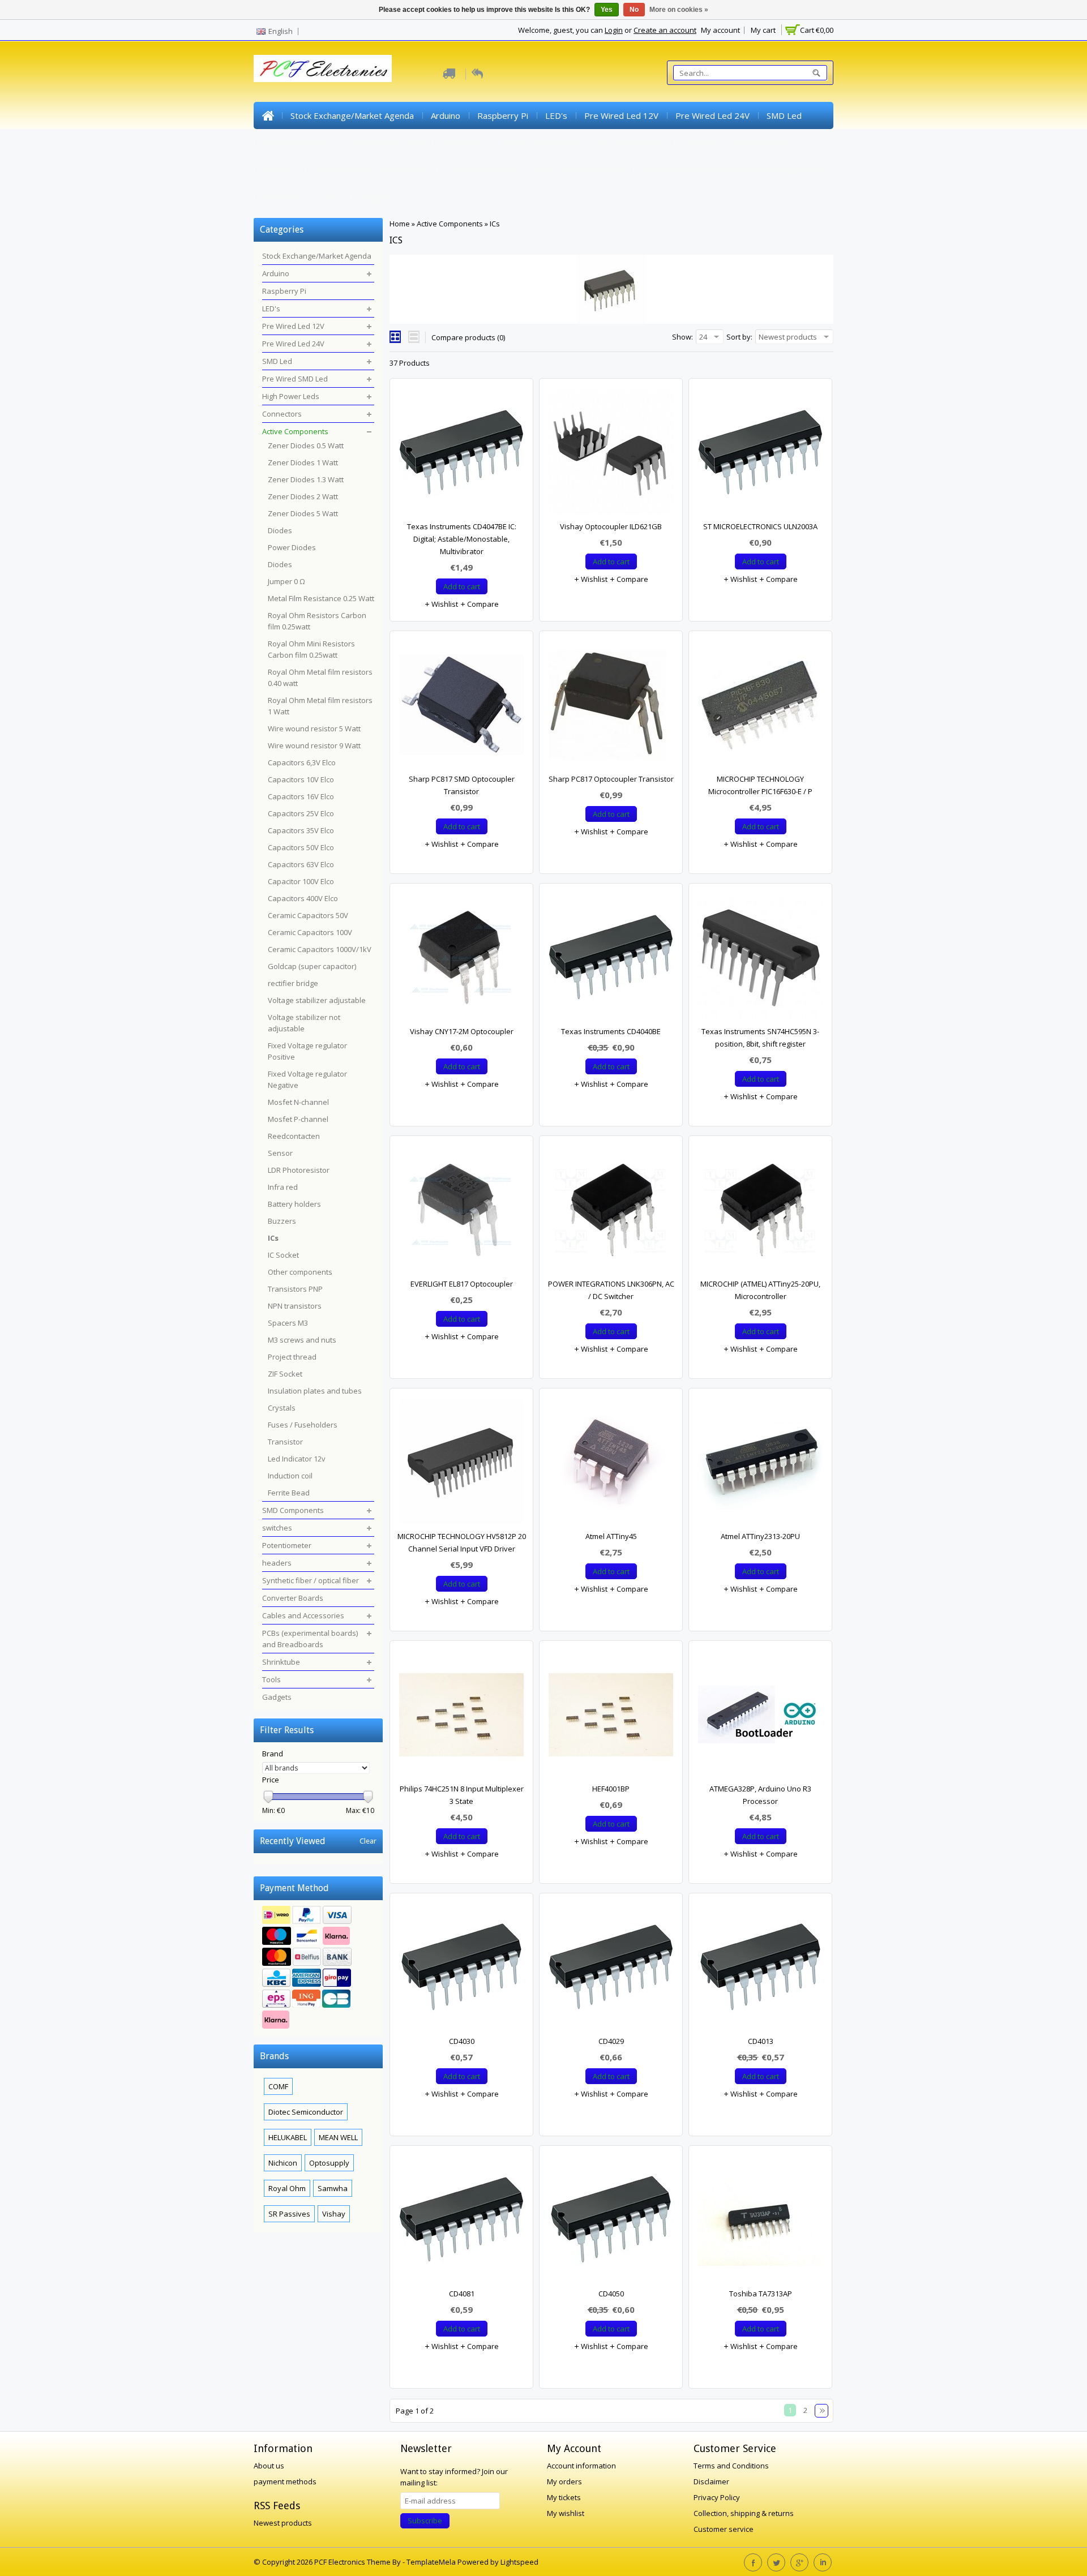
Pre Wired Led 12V (621, 115)
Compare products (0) (468, 337)
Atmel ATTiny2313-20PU (760, 1536)
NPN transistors (295, 1306)
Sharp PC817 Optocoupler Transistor (611, 779)
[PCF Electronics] (323, 68)
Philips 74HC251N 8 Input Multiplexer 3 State (462, 1795)
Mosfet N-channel (298, 1102)
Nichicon (283, 2163)
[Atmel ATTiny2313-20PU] (760, 1465)
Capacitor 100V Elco (301, 881)
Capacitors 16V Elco (301, 796)
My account (720, 30)
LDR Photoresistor (299, 1170)
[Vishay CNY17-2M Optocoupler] (461, 960)
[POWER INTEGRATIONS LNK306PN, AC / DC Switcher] (611, 1212)
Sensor (280, 1153)
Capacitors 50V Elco (301, 847)
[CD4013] (760, 1970)
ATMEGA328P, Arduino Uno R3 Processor (760, 1795)
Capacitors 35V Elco (301, 830)
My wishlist (566, 2513)
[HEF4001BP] (611, 1717)
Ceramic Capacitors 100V (310, 932)
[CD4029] (611, 1970)
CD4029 (611, 2041)
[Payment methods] (318, 1969)
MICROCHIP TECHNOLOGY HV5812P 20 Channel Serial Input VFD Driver (462, 1542)
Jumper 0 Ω (286, 581)
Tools (331, 197)
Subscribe (425, 2521)
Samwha (333, 2188)
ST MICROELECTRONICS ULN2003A (760, 526)
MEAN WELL (338, 2137)
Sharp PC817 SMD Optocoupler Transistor (462, 785)
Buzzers (282, 1221)
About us (269, 2466)
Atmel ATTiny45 (611, 1536)
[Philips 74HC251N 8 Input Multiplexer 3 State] (461, 1717)
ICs (495, 224)
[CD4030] (461, 1970)
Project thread (292, 1357)
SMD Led (784, 115)
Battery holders (294, 1204)
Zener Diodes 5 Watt (303, 513)
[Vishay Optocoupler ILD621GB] (611, 455)
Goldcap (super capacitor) (312, 966)
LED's (556, 115)
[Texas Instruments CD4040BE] (611, 960)
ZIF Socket (285, 1374)
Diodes (280, 530)
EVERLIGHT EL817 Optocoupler (462, 1284)
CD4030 (462, 2041)
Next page (821, 2411)
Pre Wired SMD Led (301, 143)
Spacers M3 (288, 1323)
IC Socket (283, 1255)
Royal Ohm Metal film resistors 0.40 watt (320, 678)
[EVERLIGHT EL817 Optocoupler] (461, 1212)
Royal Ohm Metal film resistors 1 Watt (320, 706)
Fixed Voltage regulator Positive (307, 1051)
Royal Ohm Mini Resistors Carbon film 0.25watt (311, 649)
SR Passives (289, 2214)
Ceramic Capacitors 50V (308, 915)
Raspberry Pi (503, 115)
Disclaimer (711, 2481)
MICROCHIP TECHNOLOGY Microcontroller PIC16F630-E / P (760, 785)
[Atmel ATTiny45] (611, 1465)
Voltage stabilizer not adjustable (304, 1023)
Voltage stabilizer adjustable (317, 1000)
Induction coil (290, 1476)
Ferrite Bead (289, 1493)
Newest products (283, 2523)
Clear (368, 1841)
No (634, 10)
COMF (278, 2086)
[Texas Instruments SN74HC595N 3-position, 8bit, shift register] (760, 960)
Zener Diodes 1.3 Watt (306, 479)
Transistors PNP (295, 1289)
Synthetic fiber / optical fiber (371, 170)
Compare (482, 604)
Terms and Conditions (731, 2466)
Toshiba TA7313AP (761, 2294)
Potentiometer (763, 143)
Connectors (463, 143)
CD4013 (761, 2041)
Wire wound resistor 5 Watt (314, 728)
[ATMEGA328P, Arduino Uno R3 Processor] (760, 1717)
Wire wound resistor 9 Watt (314, 745)
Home (268, 115)
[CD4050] (611, 2222)
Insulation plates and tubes (315, 1391)
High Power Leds (390, 143)
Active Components (541, 143)
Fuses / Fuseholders (303, 1425)
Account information (581, 2466)
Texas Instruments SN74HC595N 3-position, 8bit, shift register (760, 1038)
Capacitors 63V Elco (301, 864)
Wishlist (444, 604)
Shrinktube (283, 197)
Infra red (283, 1187)
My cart (763, 30)
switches (700, 143)
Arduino (446, 115)
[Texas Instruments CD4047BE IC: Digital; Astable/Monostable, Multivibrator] (461, 455)
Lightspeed (519, 2562)
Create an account (665, 30)
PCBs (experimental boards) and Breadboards (733, 170)
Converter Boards (481, 170)
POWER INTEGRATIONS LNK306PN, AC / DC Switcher (611, 1290)
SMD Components (631, 143)
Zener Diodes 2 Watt (303, 496)
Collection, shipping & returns (744, 2513)
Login (614, 30)
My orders (564, 2481)
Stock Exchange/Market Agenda (352, 115)
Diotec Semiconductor (306, 2112)
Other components (300, 1272)
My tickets (564, 2497)
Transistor (285, 1442)
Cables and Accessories (579, 170)
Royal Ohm (287, 2188)
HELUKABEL (288, 2137)
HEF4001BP (611, 1789)
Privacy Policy (717, 2497)
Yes (607, 10)
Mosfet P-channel (298, 1119)
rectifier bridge (293, 983)
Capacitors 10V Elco (301, 779)
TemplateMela (432, 2562)
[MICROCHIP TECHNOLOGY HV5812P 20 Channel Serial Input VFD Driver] (461, 1465)
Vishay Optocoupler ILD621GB (611, 526)
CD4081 (462, 2294)
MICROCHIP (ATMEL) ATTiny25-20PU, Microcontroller (760, 1290)
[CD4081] (461, 2222)
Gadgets (376, 197)
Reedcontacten (294, 1136)
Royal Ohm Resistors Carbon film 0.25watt (317, 621)
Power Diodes (292, 547)
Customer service (724, 2529)
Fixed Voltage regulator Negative (307, 1079)
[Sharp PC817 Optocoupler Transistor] (611, 708)
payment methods (285, 2481)
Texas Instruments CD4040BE (611, 1031)
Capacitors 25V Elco (301, 813)
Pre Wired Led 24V (712, 115)
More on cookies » (679, 10)
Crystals (282, 1408)
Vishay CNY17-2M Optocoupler (462, 1031)
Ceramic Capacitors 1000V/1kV (320, 949)
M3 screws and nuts (302, 1340)
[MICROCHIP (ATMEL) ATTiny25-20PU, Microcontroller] (760, 1212)
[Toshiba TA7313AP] (760, 2222)
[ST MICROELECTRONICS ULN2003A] (760, 455)
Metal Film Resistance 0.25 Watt (321, 598)
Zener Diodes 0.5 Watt (306, 445)
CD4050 (611, 2294)
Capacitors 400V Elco (303, 898)
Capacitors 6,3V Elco (302, 762)
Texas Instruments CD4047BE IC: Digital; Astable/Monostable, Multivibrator (462, 539)
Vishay (334, 2214)
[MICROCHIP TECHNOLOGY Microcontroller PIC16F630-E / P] (760, 708)
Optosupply (329, 2163)
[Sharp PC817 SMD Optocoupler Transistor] (461, 708)
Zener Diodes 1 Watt (303, 462)
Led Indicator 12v (297, 1459)
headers (279, 170)
